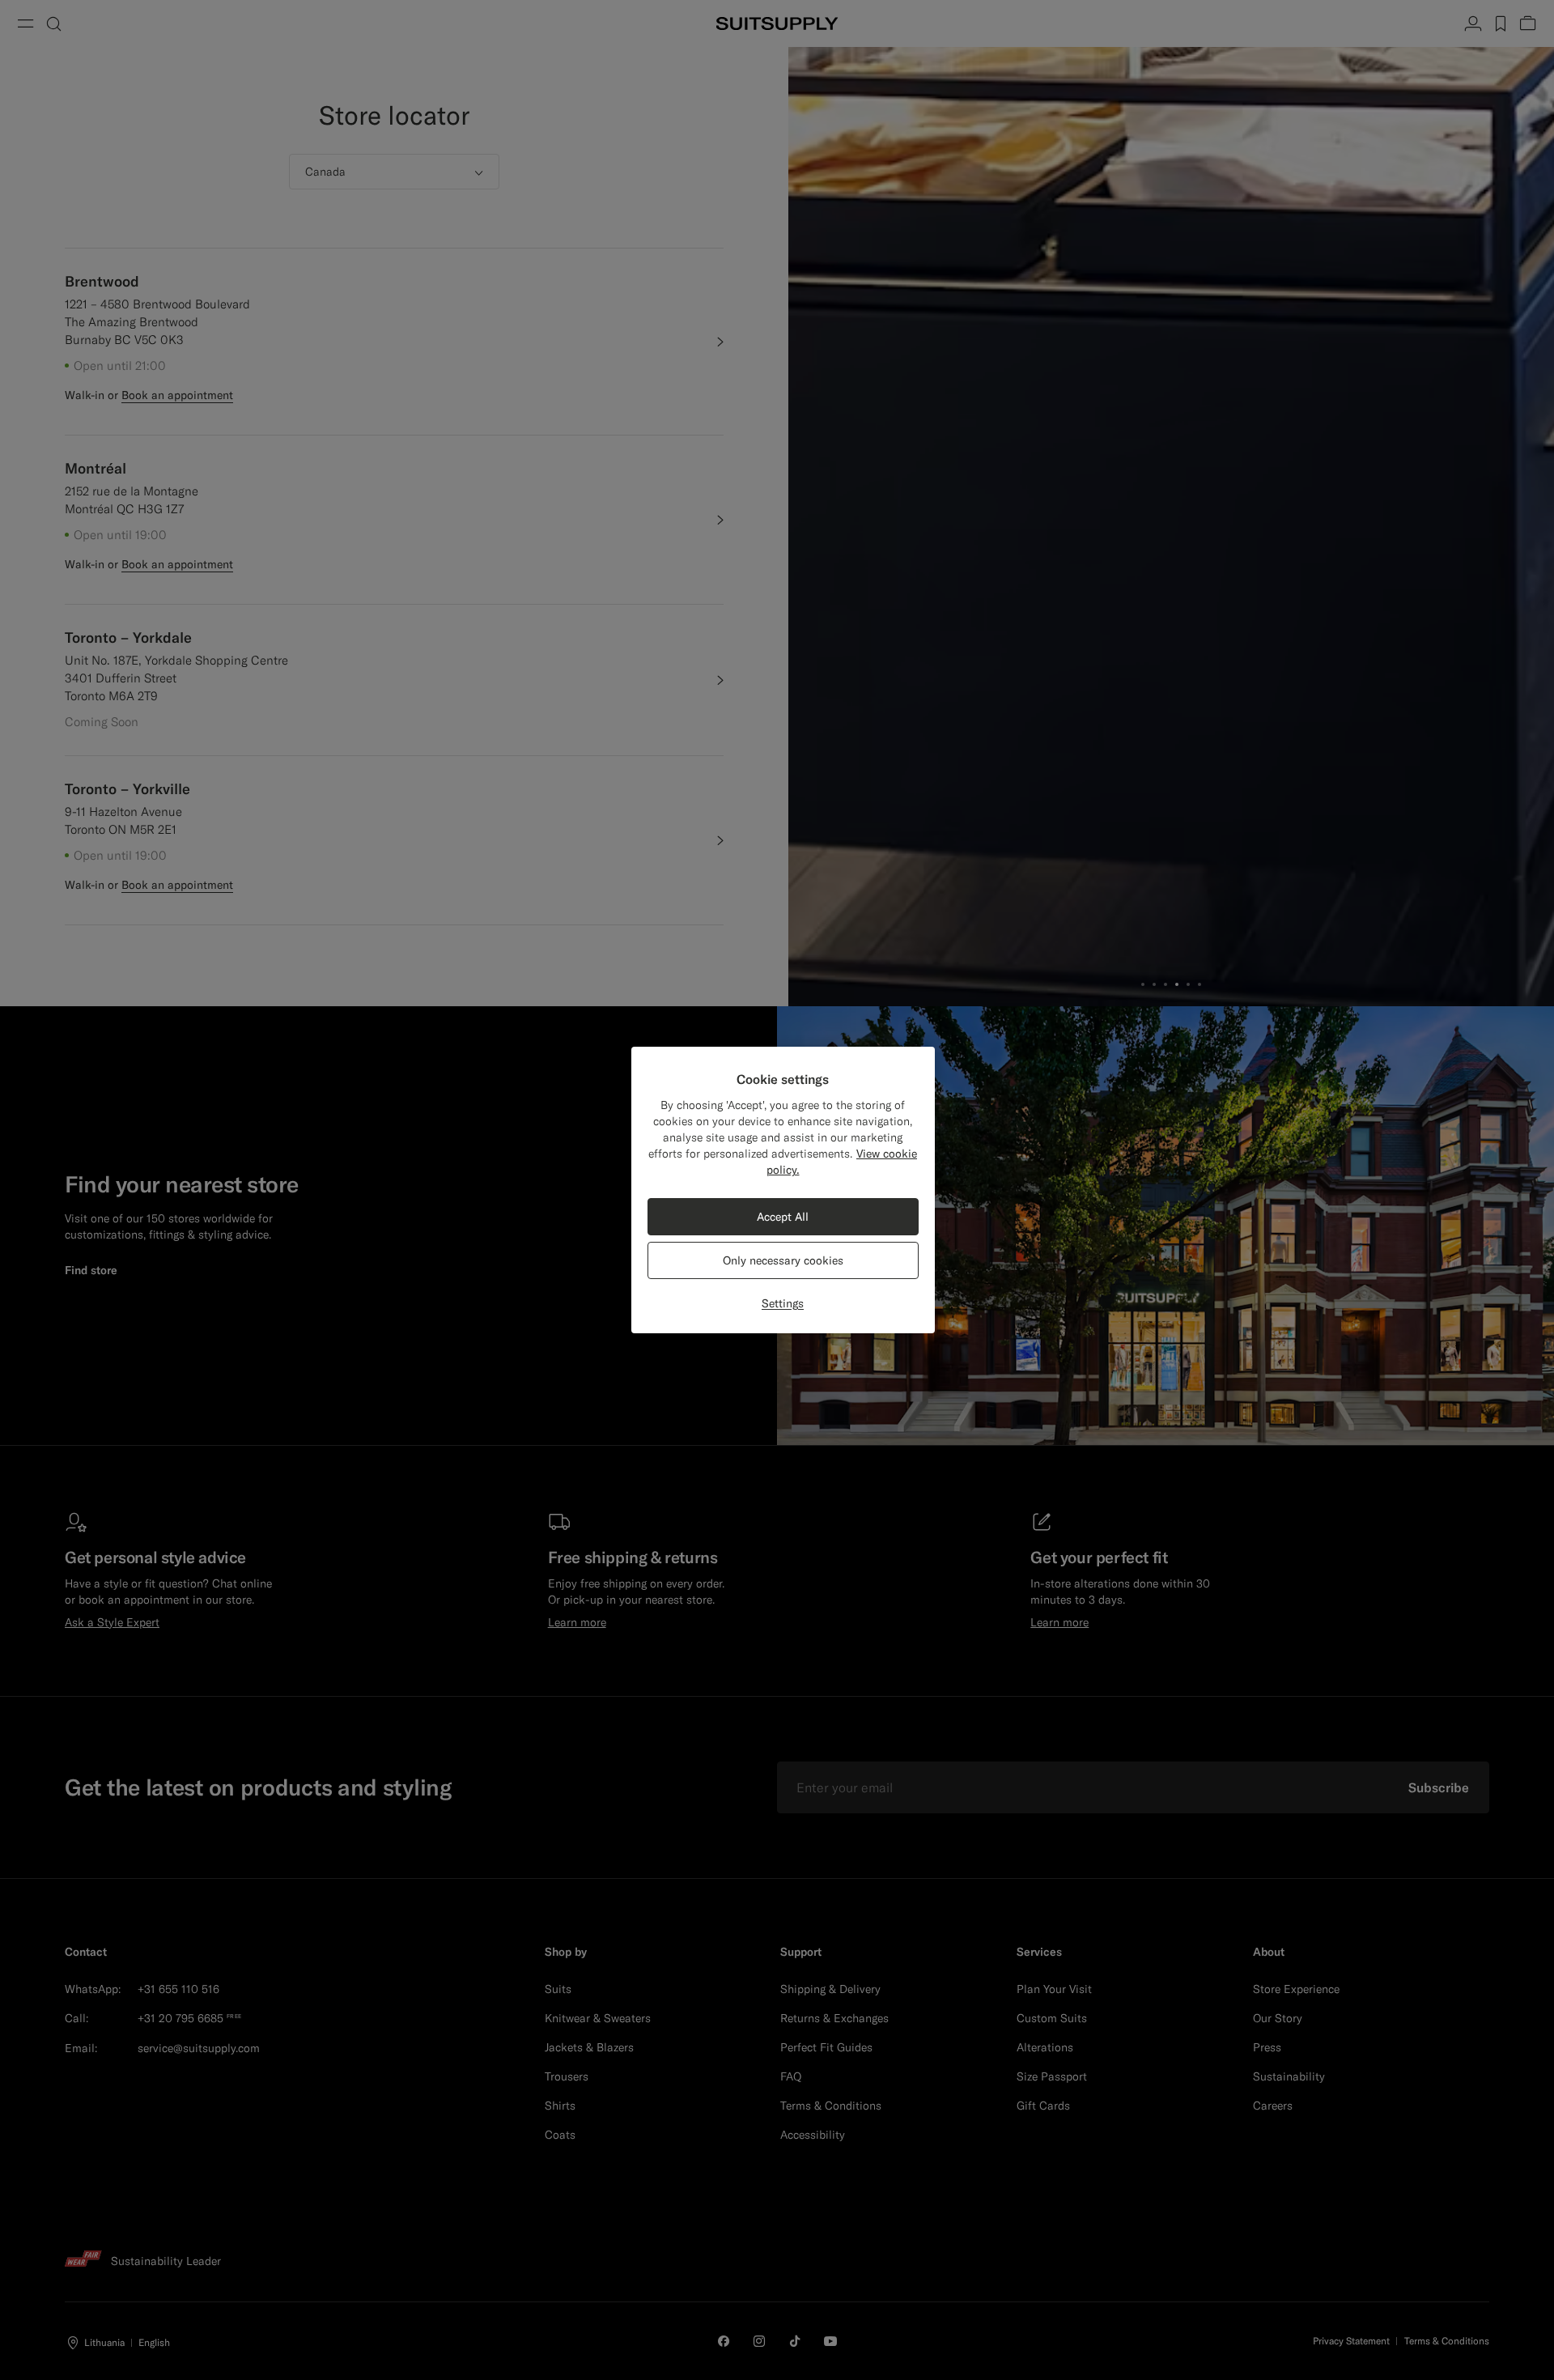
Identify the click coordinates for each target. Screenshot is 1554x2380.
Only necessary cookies (783, 1260)
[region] (783, 1190)
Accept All (783, 1217)
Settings (783, 1303)
